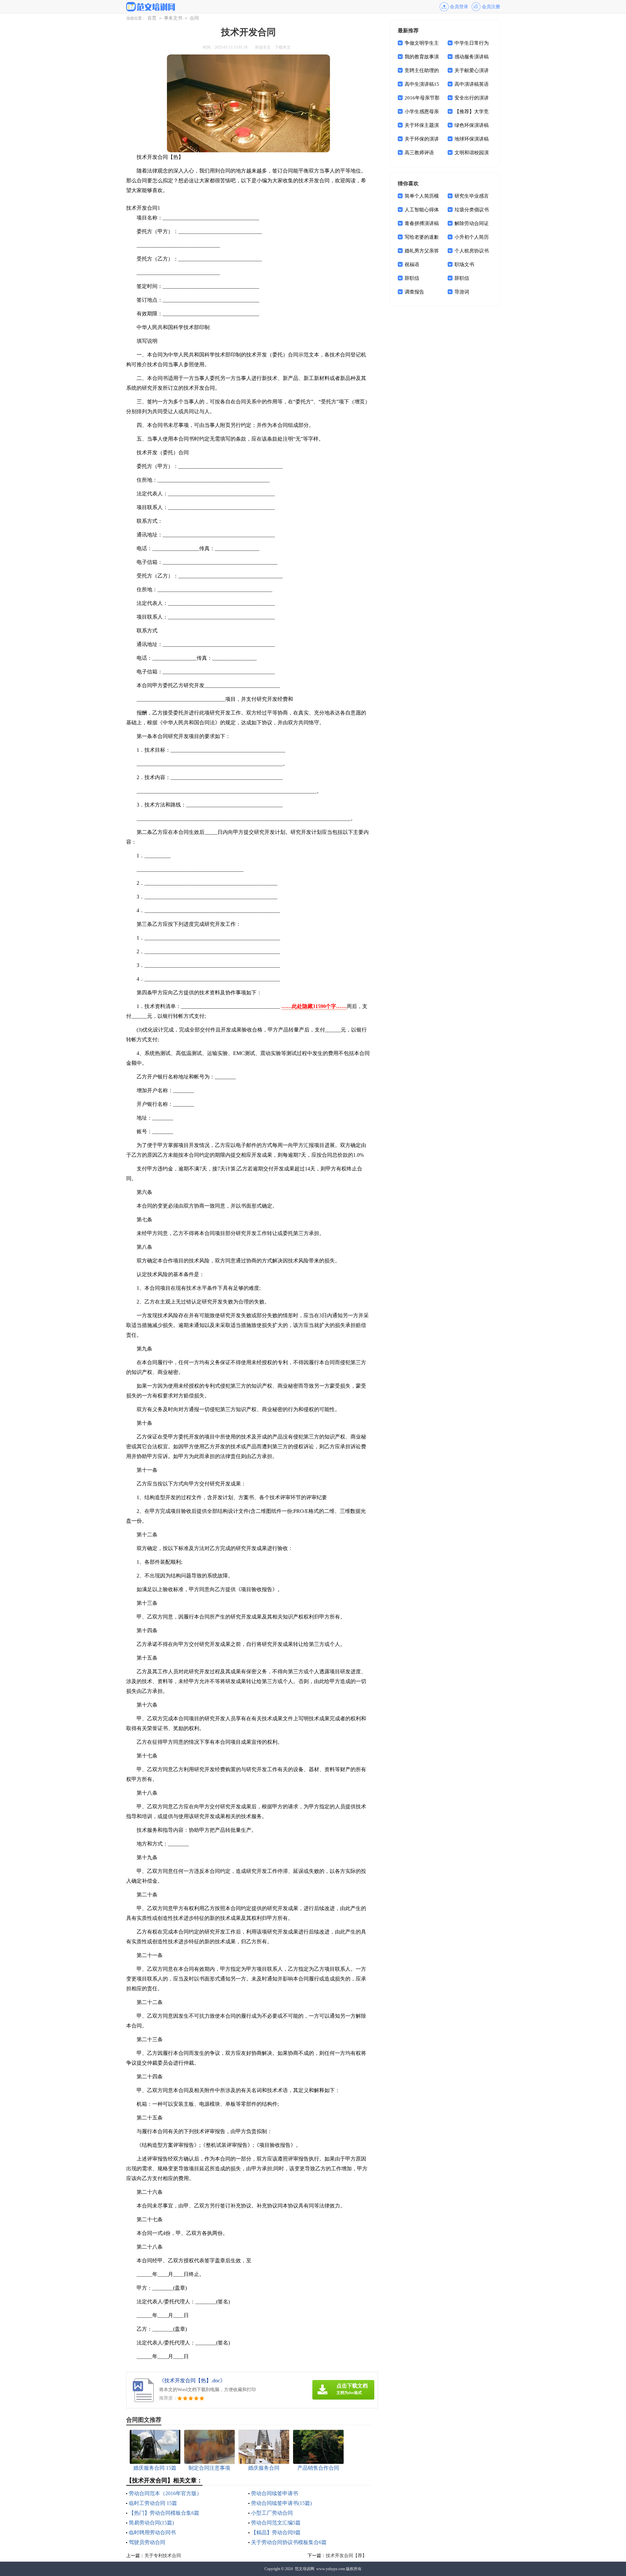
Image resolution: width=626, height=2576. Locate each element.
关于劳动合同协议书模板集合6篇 (289, 2542)
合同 (194, 18)
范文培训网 (305, 2569)
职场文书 (464, 264)
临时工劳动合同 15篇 (153, 2503)
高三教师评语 (419, 153)
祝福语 (412, 264)
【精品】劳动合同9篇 (276, 2532)
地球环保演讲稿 (472, 139)
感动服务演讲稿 (472, 57)
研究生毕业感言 (472, 196)
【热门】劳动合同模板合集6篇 (164, 2513)
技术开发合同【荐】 (346, 2556)
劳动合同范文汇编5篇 (276, 2523)
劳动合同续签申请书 (275, 2493)
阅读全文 (263, 47)
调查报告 (414, 292)
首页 (152, 18)
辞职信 (412, 278)
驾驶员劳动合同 (147, 2542)
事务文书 (173, 18)
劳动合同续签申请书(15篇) (281, 2503)
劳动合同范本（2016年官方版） (165, 2493)
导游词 (462, 292)
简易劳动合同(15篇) (151, 2523)
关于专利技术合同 (163, 2556)
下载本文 (283, 47)
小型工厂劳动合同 (272, 2513)
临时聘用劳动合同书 (152, 2532)
